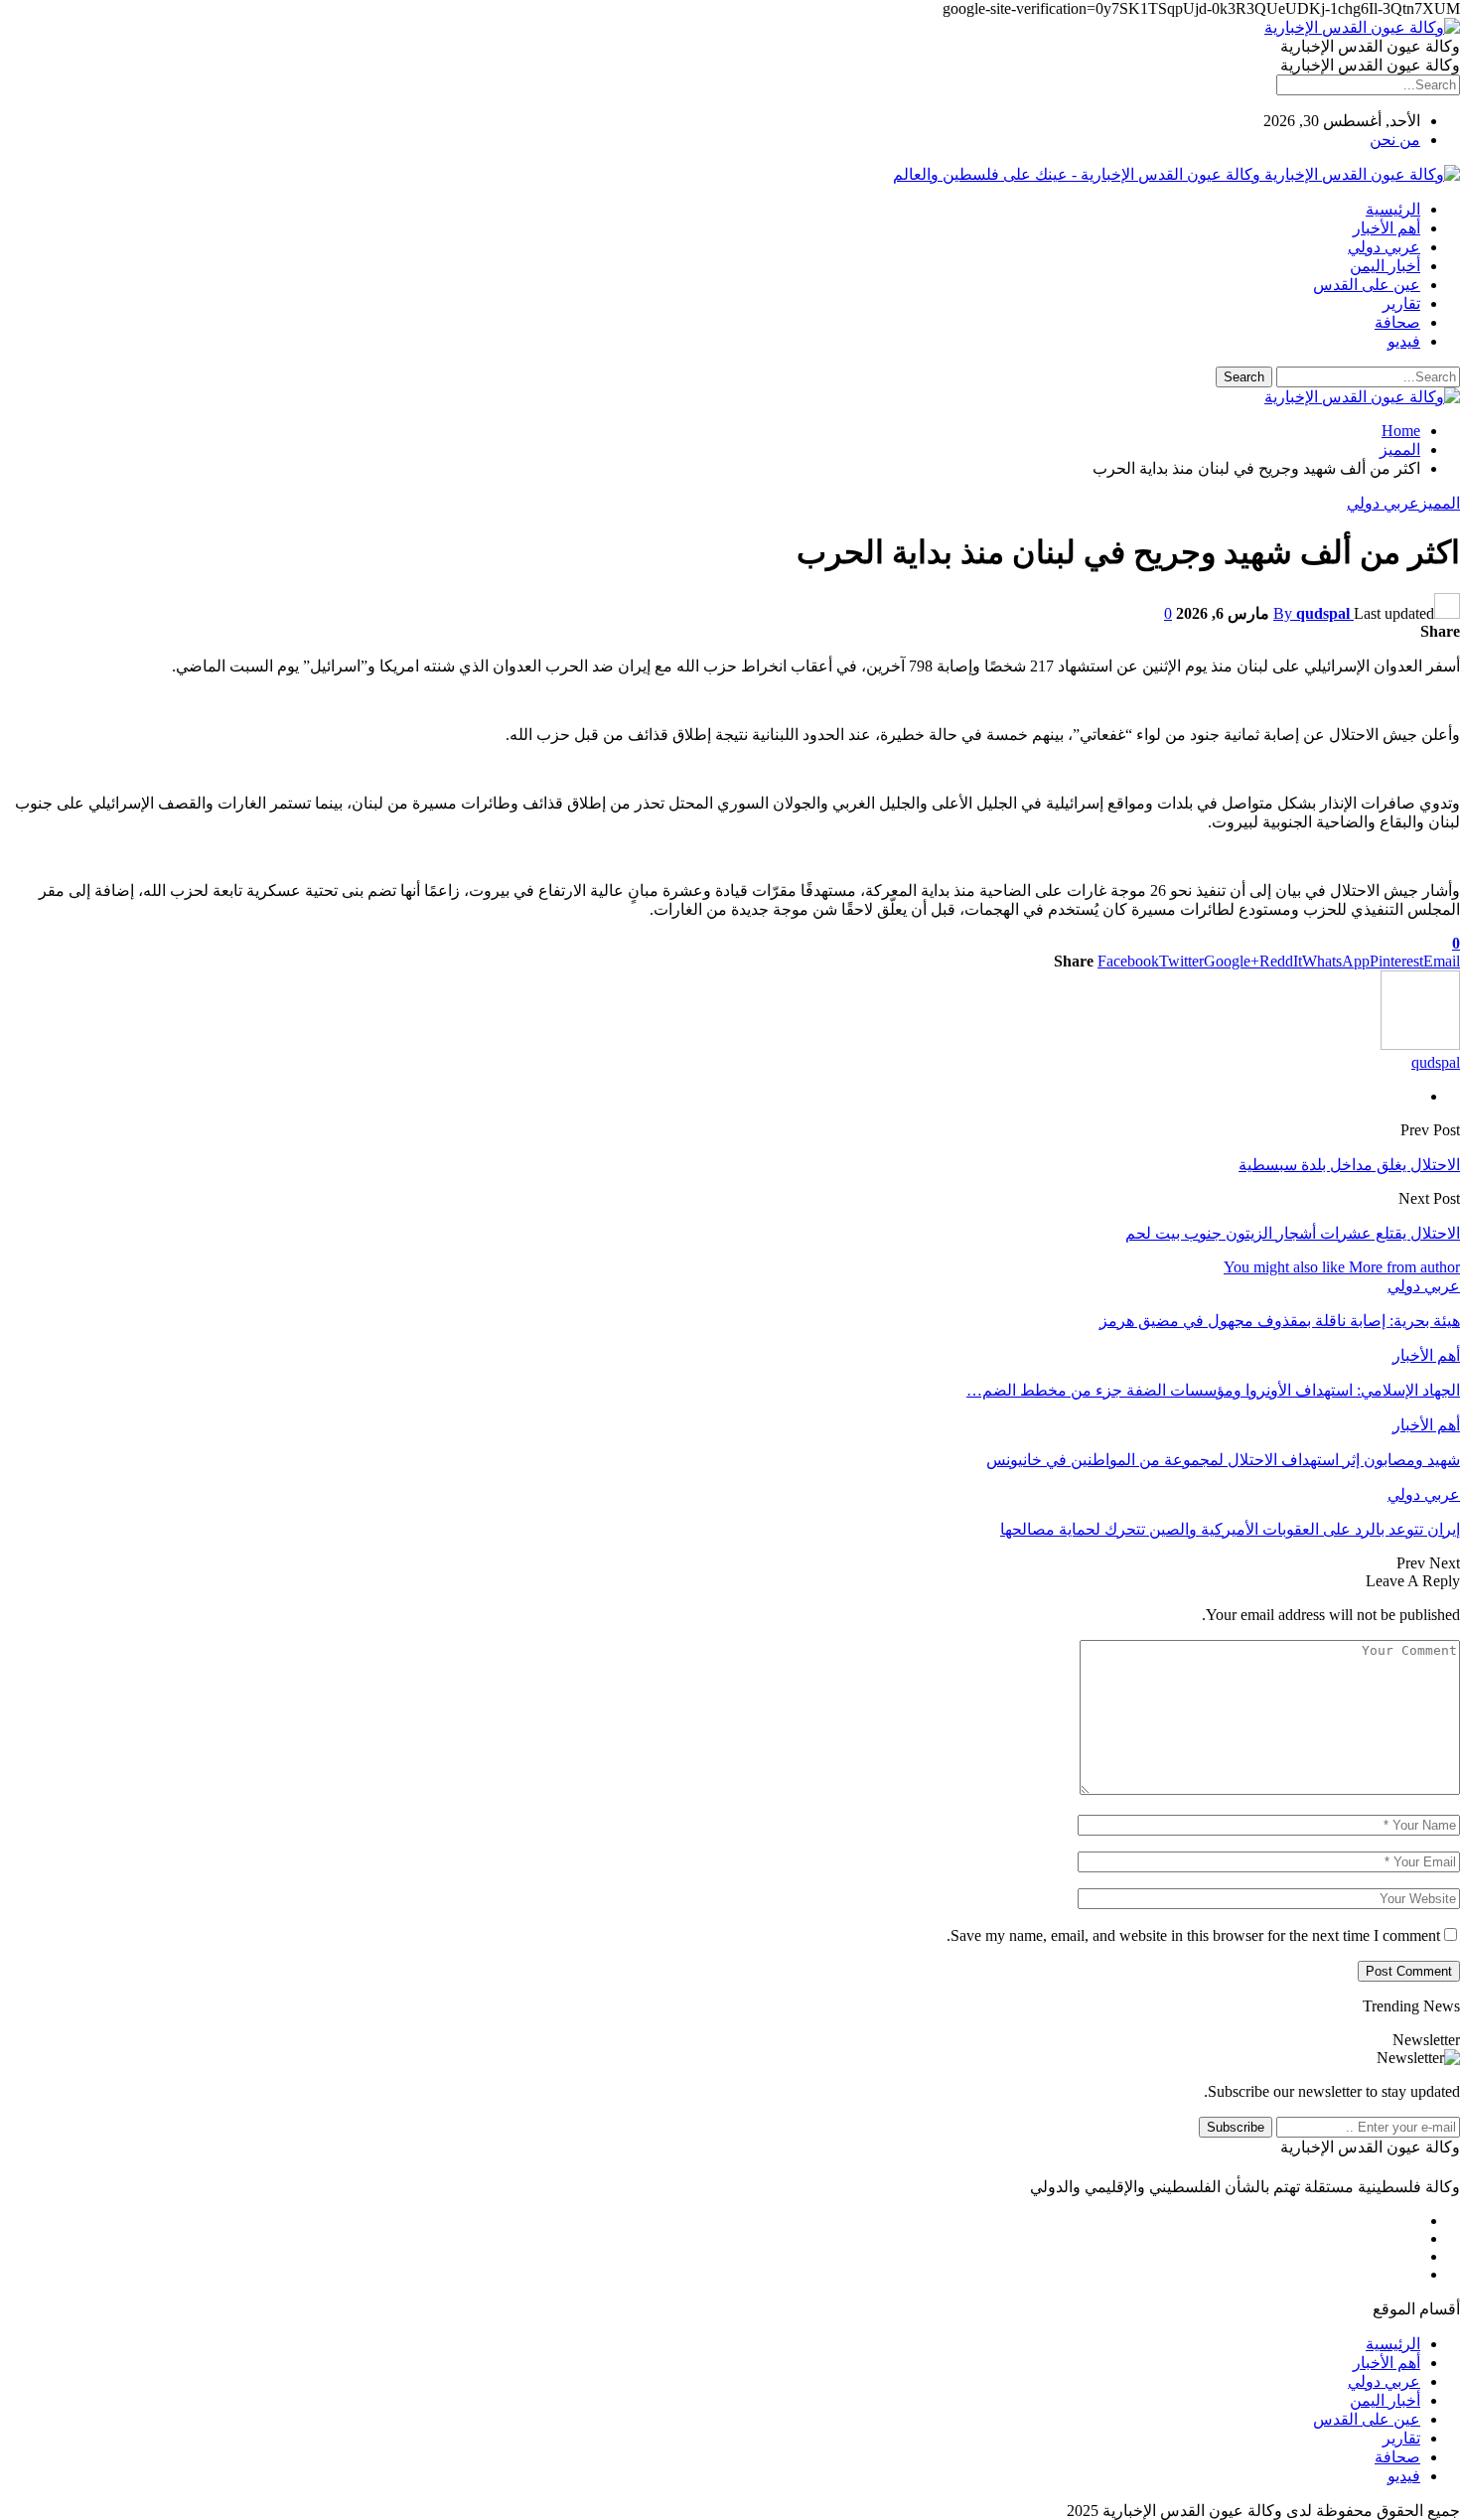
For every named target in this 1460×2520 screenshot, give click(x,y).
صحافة (1397, 322)
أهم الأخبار (1387, 228)
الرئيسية (1393, 209)
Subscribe (1236, 2127)
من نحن (1395, 140)
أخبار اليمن (1385, 266)
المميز (1440, 503)
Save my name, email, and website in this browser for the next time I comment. (1193, 1935)
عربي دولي (1384, 247)
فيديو (1404, 341)
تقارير (1401, 303)
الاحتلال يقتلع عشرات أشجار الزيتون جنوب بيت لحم (1293, 1233)
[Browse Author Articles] (1420, 1044)
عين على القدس (1367, 285)
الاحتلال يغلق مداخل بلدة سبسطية (1349, 1165)
